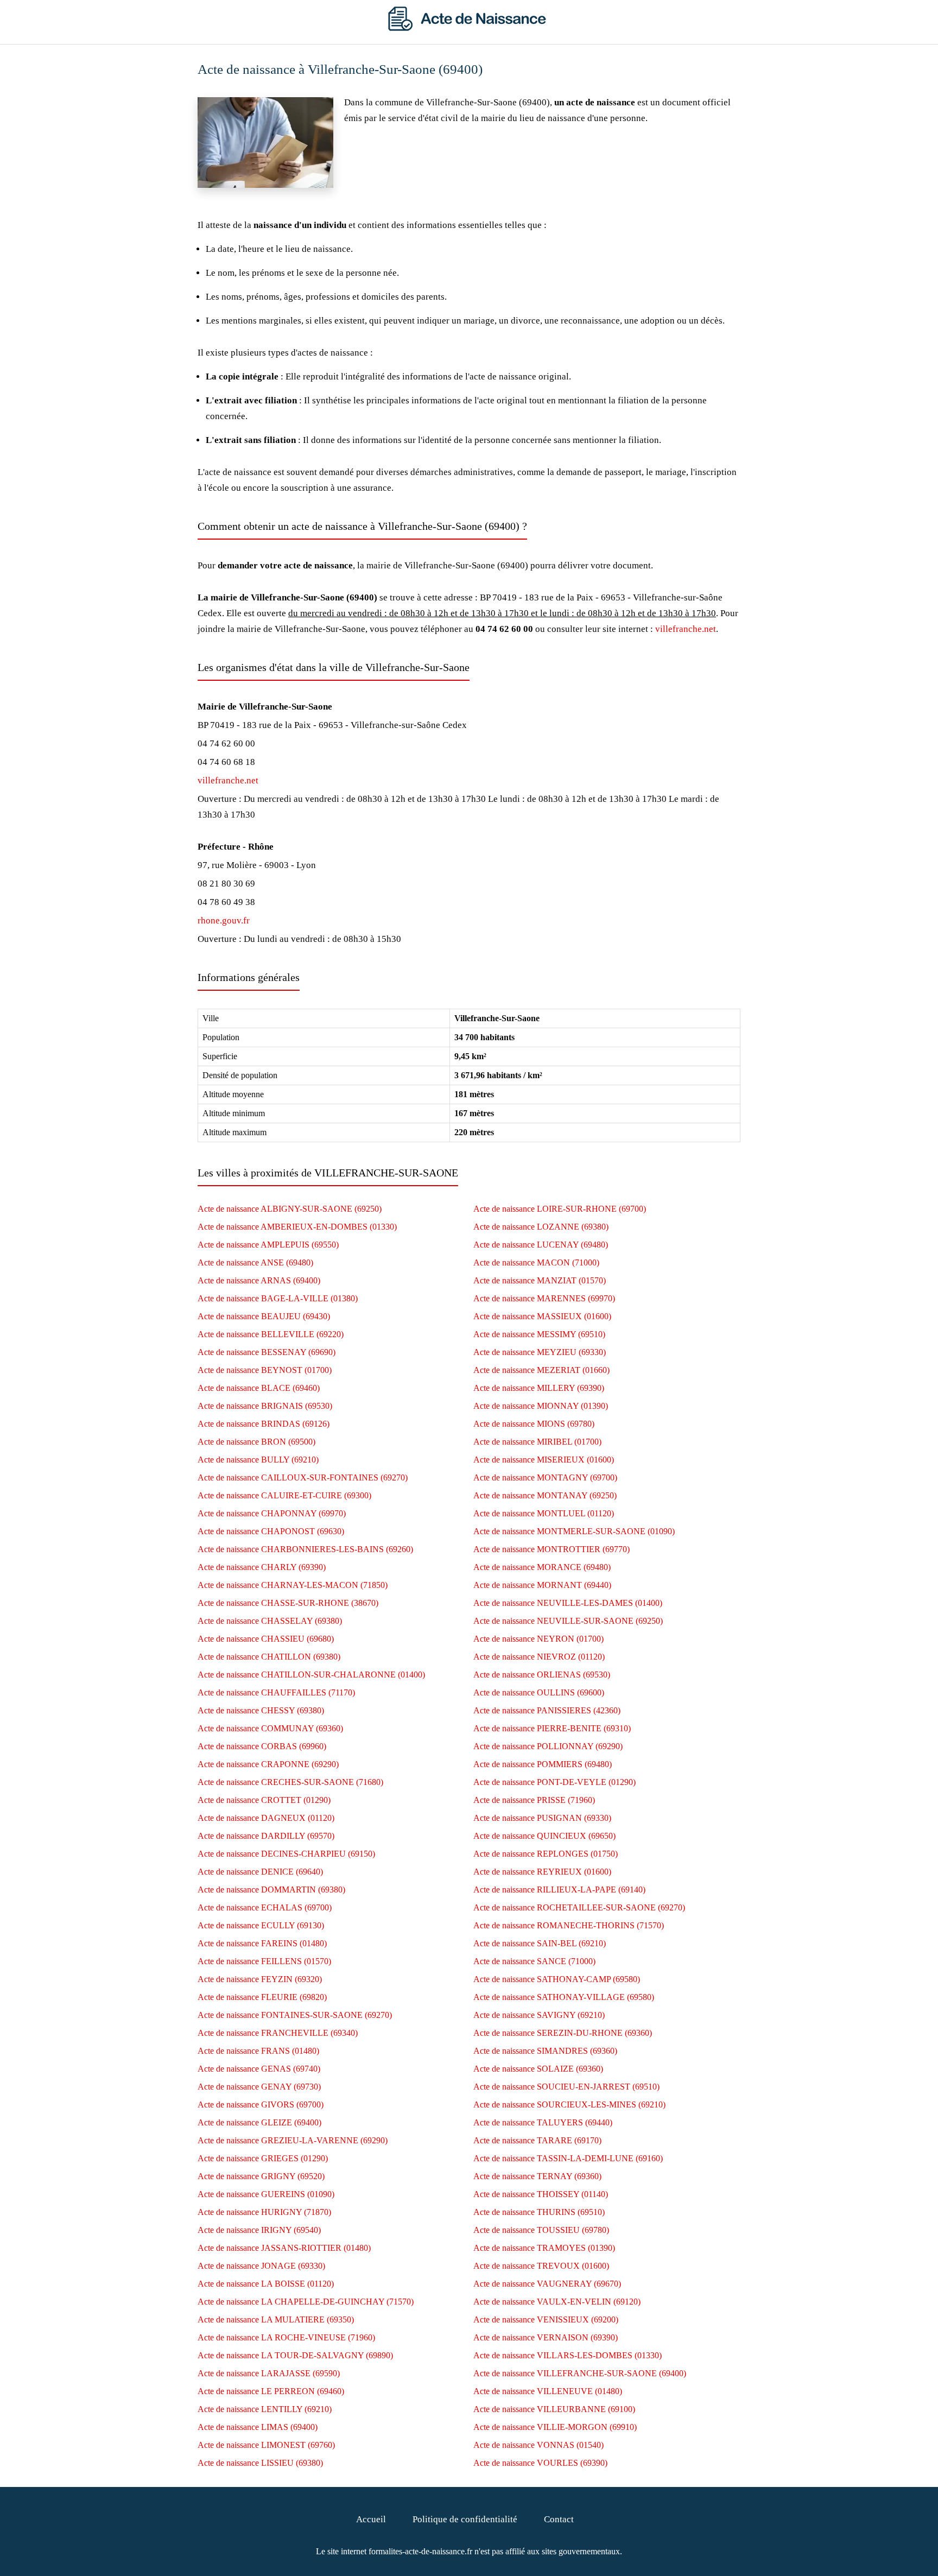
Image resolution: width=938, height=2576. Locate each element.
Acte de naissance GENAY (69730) (259, 2087)
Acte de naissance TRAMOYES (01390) (544, 2248)
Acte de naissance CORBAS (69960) (262, 1746)
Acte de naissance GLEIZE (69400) (259, 2122)
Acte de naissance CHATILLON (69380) (269, 1657)
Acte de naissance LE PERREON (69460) (271, 2391)
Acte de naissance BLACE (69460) (259, 1388)
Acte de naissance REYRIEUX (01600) (542, 1872)
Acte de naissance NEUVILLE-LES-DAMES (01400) (568, 1603)
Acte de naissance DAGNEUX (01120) (266, 1818)
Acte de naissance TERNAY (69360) (537, 2176)
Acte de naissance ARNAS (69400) (259, 1280)
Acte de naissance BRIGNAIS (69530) (265, 1406)
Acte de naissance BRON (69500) (256, 1442)
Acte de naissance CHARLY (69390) (262, 1567)
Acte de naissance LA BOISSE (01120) (266, 2284)
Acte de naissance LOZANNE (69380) (541, 1227)
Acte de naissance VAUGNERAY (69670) (547, 2284)
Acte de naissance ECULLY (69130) (261, 1925)
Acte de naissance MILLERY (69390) (539, 1388)
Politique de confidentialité (465, 2519)
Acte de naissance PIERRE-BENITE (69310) (552, 1728)
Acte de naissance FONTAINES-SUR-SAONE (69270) (295, 2015)
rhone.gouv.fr (224, 920)
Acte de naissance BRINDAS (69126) (264, 1424)
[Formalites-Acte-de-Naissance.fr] (469, 28)
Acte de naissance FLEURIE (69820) (262, 1997)
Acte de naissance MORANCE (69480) (542, 1567)
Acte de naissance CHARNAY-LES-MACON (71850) (293, 1585)
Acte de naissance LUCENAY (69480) (541, 1245)
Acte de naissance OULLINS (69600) (539, 1692)
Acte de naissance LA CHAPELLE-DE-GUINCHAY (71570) (306, 2302)
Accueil (371, 2519)
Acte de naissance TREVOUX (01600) (541, 2266)
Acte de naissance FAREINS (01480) (262, 1943)
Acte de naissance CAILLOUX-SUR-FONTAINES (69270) (303, 1477)
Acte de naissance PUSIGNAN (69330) (542, 1818)
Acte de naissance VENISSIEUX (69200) (546, 2319)
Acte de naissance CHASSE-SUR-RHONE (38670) (288, 1603)
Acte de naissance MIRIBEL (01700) (537, 1442)
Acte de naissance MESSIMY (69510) (539, 1334)
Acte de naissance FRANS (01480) (258, 2051)
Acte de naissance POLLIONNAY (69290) (548, 1746)
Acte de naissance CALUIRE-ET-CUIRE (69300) (284, 1495)
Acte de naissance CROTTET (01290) (264, 1800)
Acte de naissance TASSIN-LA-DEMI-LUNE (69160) (568, 2158)
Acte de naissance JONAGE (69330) (261, 2266)
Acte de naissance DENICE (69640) (260, 1872)
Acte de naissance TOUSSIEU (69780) (541, 2230)
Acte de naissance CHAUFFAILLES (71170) (276, 1692)
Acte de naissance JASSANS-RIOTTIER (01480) (284, 2248)
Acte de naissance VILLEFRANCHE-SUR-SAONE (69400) (580, 2373)
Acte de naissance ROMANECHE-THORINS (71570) (569, 1925)
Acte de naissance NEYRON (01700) (538, 1639)
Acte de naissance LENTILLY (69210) (265, 2409)
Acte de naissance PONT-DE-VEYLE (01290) (554, 1782)
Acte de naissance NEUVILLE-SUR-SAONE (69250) (568, 1621)
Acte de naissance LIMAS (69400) (258, 2427)
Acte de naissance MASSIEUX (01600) (542, 1316)
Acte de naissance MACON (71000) (536, 1262)
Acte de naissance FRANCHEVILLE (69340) (278, 2033)
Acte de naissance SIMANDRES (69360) (545, 2051)
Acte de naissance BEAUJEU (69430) (264, 1316)
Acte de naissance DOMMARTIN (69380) (271, 1890)
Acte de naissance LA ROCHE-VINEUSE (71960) (286, 2337)
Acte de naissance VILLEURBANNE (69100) (554, 2409)
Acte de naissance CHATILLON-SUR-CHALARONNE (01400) (311, 1675)
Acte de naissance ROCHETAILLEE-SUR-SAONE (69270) (579, 1907)
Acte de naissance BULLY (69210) (258, 1460)
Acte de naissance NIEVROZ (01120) (539, 1657)
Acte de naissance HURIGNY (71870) (264, 2212)
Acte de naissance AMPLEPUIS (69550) (268, 1245)
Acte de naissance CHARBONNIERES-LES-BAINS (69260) (305, 1549)
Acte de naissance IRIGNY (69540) (259, 2230)
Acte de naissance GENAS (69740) (259, 2069)
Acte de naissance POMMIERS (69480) (543, 1764)
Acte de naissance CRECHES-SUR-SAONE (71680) (290, 1782)
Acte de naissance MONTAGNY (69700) (545, 1477)
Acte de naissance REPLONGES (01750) (546, 1854)
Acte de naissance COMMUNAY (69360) (270, 1728)
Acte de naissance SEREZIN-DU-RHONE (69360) (563, 2033)
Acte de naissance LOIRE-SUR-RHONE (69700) (560, 1209)
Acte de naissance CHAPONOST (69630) (271, 1531)
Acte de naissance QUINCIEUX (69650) (544, 1836)
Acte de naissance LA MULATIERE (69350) (276, 2319)
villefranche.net (686, 629)
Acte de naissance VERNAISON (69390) (546, 2337)
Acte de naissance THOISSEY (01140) (541, 2194)
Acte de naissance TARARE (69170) (537, 2140)
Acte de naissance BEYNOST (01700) (265, 1370)
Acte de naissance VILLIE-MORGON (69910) (555, 2427)
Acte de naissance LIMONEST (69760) (266, 2445)
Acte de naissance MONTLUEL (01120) (544, 1513)
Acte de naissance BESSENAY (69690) (267, 1352)
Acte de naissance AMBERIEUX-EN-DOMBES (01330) (297, 1227)
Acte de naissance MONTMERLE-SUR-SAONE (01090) (574, 1531)
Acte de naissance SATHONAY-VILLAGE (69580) (564, 1997)
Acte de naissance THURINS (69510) (539, 2212)
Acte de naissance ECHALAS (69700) (265, 1907)
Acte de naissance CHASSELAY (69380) (270, 1621)
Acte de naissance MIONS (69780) (534, 1424)
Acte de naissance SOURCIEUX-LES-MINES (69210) (569, 2105)
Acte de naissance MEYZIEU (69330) (540, 1352)
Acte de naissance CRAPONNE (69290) (268, 1764)
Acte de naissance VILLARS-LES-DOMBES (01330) (568, 2355)
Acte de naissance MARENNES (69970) (544, 1298)
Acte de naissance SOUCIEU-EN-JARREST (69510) (566, 2087)
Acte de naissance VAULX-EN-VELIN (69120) (557, 2302)
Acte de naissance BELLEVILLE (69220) (271, 1334)
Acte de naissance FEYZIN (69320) (260, 1979)
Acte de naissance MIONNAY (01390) (541, 1406)
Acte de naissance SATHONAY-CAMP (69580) (557, 1979)
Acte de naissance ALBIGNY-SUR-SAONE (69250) (290, 1209)
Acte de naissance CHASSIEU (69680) (266, 1639)
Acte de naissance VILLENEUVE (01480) (548, 2391)
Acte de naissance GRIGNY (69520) (261, 2176)
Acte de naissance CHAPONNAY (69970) (272, 1513)
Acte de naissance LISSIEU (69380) (260, 2463)
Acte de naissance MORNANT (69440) (542, 1585)
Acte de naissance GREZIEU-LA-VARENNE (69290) (293, 2140)
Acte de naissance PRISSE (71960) (534, 1800)
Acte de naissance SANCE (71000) (534, 1961)
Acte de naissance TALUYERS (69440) (543, 2122)
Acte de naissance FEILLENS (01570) (264, 1961)
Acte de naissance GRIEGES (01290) (263, 2158)
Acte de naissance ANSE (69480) (255, 1262)
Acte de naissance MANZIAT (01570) (540, 1280)
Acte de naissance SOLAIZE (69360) (538, 2069)
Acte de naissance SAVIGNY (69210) (539, 2015)
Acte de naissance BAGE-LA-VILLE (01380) (278, 1298)
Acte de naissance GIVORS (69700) (261, 2105)
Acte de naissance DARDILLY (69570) (266, 1836)
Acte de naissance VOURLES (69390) (540, 2463)
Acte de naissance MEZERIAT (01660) (541, 1370)
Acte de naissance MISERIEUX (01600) (544, 1460)
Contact (559, 2519)
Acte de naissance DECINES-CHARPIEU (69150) (286, 1854)
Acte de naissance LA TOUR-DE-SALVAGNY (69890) (295, 2355)
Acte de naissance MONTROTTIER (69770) (552, 1549)
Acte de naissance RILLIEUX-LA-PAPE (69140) (559, 1890)
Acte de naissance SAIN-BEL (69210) (540, 1943)
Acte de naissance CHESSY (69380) (261, 1710)
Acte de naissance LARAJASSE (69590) (269, 2373)
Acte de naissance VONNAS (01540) (538, 2445)
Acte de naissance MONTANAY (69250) (545, 1495)
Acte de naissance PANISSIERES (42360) (547, 1710)
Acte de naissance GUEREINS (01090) (266, 2194)
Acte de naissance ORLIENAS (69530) (542, 1675)
